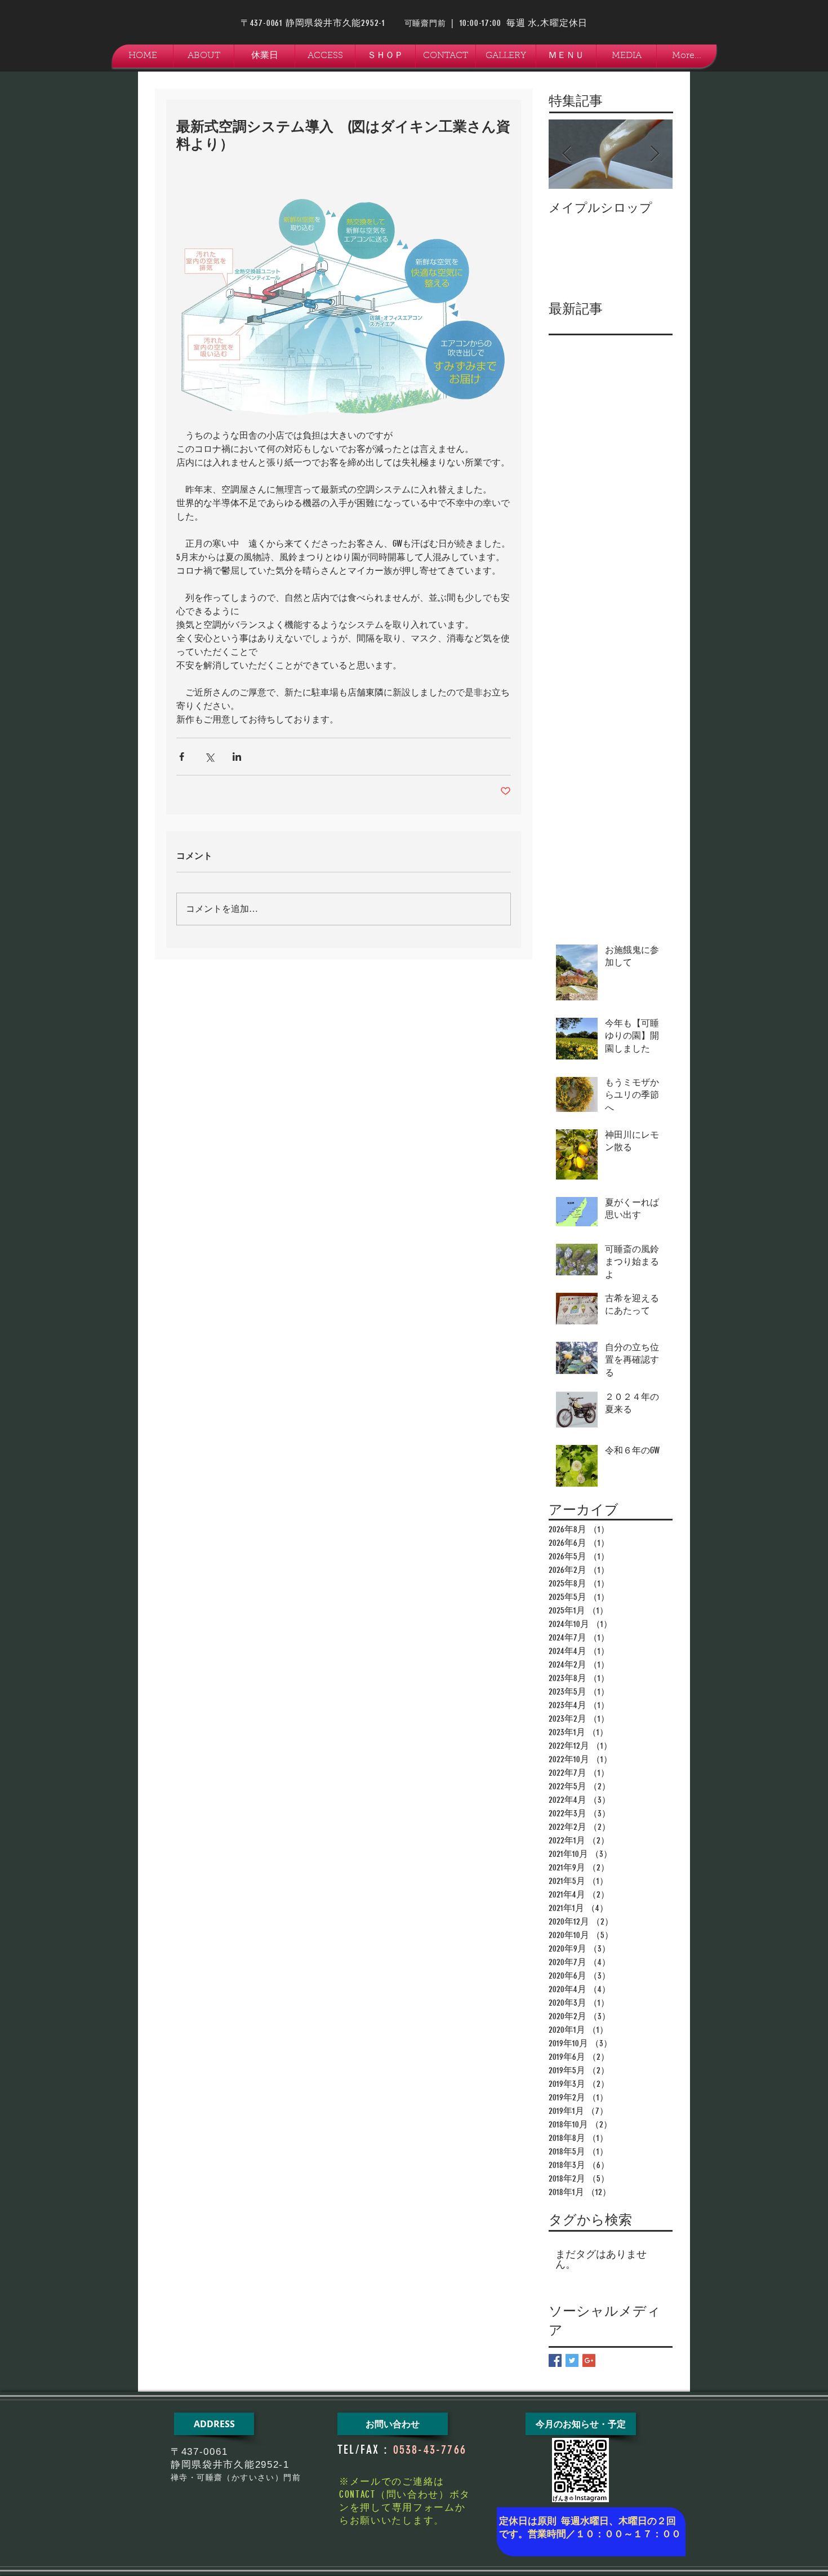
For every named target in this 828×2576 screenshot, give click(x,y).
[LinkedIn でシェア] (237, 757)
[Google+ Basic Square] (589, 2360)
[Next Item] (655, 154)
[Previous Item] (567, 154)
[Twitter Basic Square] (572, 2360)
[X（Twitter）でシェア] (209, 757)
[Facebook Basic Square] (555, 2360)
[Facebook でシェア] (182, 757)
